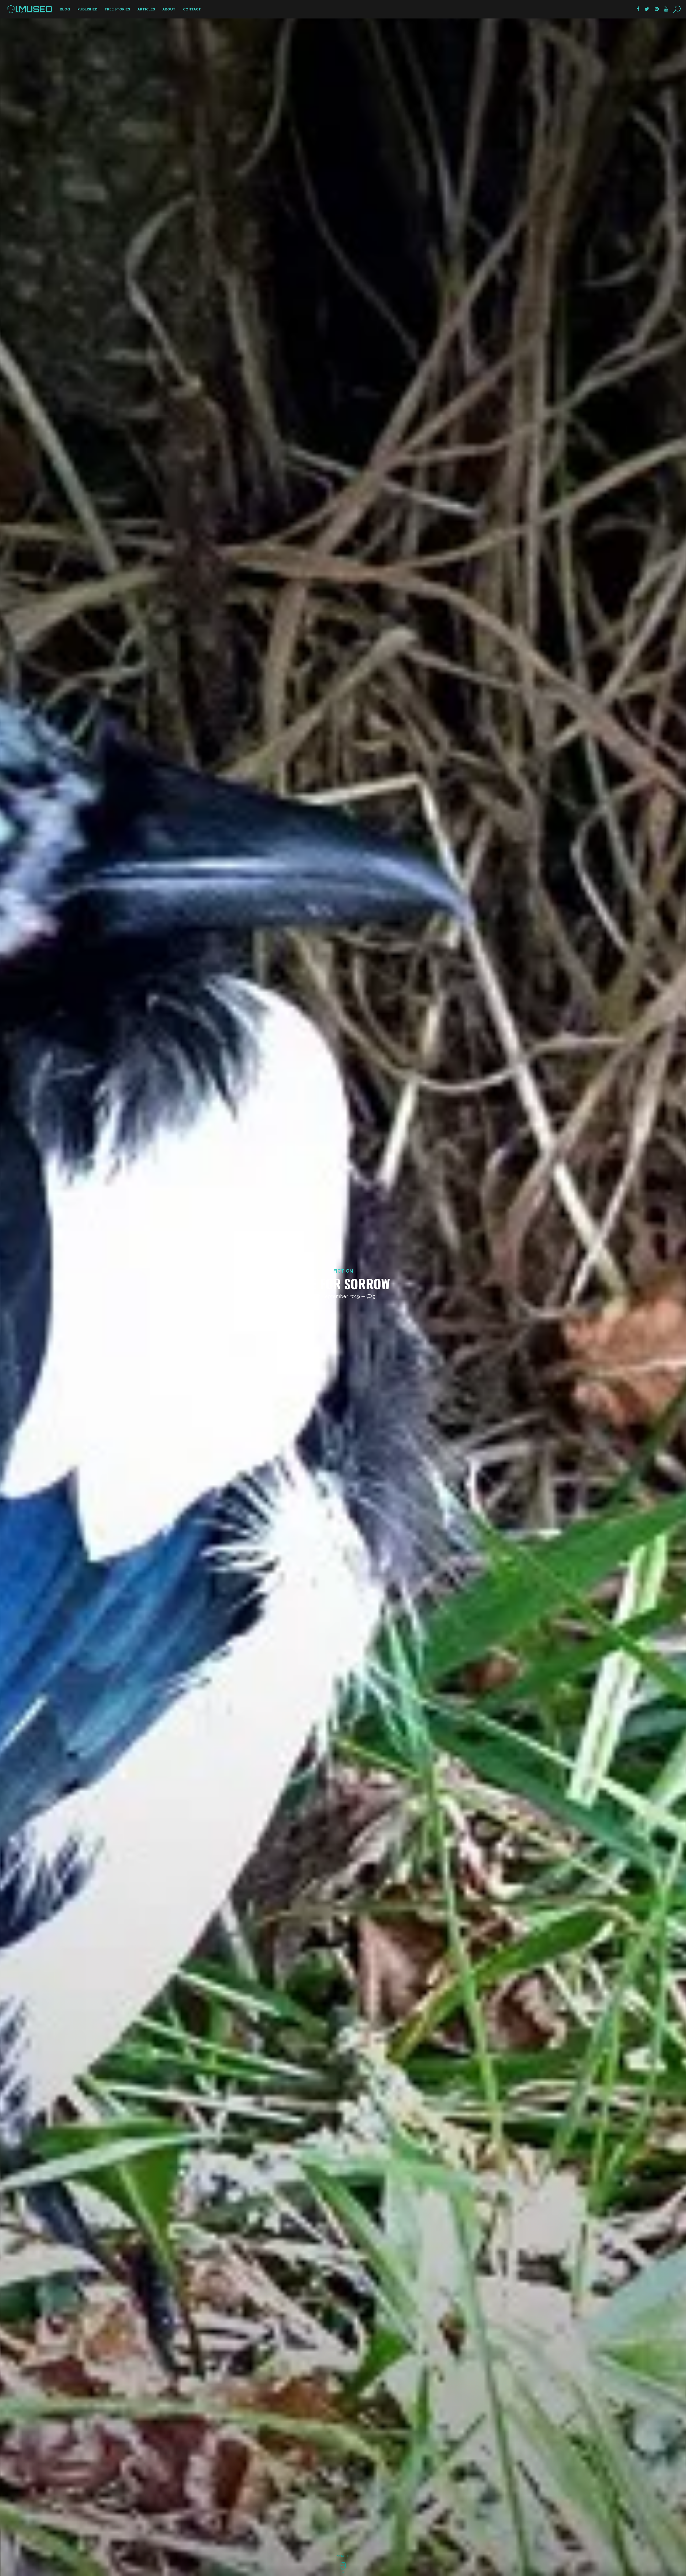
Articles (146, 9)
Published (87, 9)
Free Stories (117, 9)
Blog (65, 9)
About (169, 9)
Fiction (343, 1271)
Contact (192, 9)
